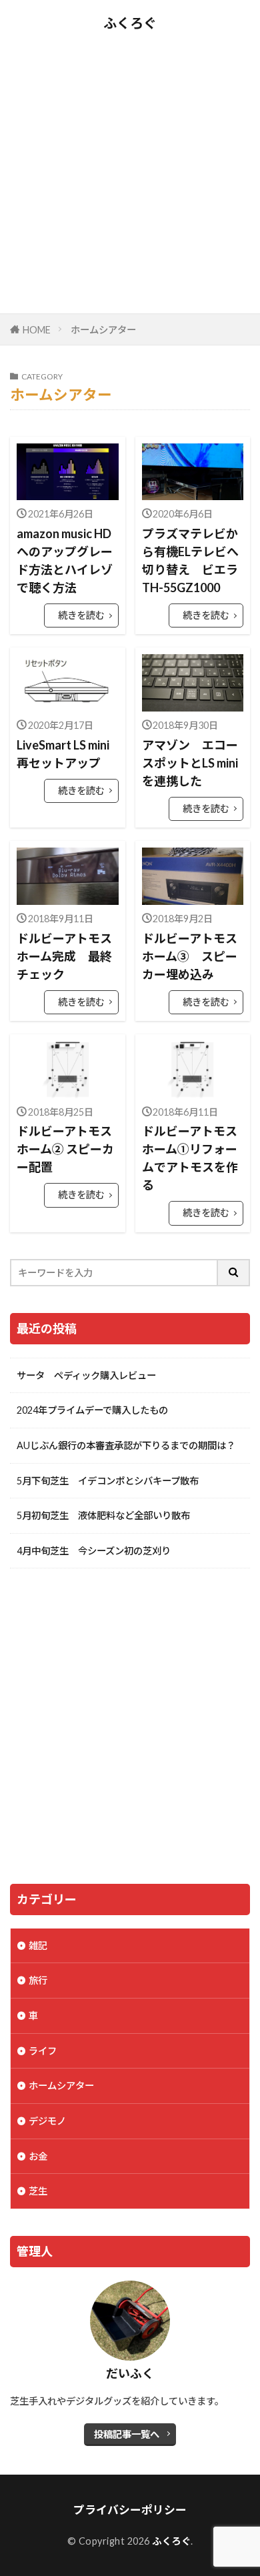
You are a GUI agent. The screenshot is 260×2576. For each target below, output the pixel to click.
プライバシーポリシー (130, 2510)
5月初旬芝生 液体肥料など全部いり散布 (103, 1515)
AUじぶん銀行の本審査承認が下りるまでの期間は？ (126, 1445)
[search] (234, 1273)
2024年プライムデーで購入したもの (92, 1410)
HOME (37, 330)
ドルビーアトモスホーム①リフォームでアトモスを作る (190, 1158)
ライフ (43, 2051)
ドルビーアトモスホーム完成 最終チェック (64, 956)
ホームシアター (103, 330)
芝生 (38, 2191)
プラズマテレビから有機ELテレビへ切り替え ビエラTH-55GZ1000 (190, 560)
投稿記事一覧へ (127, 2434)
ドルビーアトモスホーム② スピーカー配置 (65, 1149)
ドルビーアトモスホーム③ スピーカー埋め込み (190, 956)
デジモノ (47, 2121)
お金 (38, 2156)
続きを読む (81, 615)
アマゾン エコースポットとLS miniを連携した (190, 763)
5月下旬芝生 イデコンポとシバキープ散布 (108, 1481)
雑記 (38, 1946)
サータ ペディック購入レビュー (86, 1375)
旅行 (38, 1980)
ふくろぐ (130, 23)
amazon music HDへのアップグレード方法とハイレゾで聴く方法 (65, 560)
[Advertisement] (130, 170)
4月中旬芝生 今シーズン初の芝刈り (94, 1551)
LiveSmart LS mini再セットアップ (63, 754)
